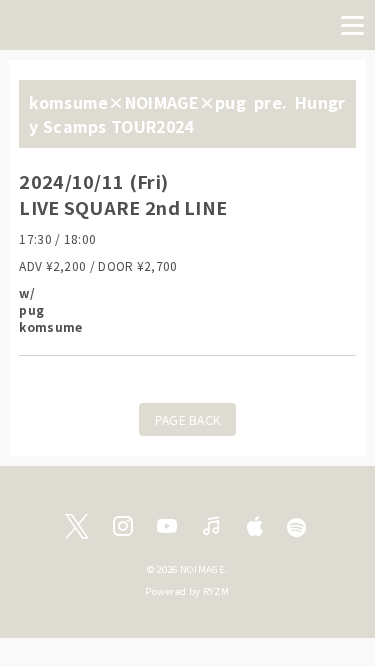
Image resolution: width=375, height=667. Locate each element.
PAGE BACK (188, 419)
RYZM (216, 591)
